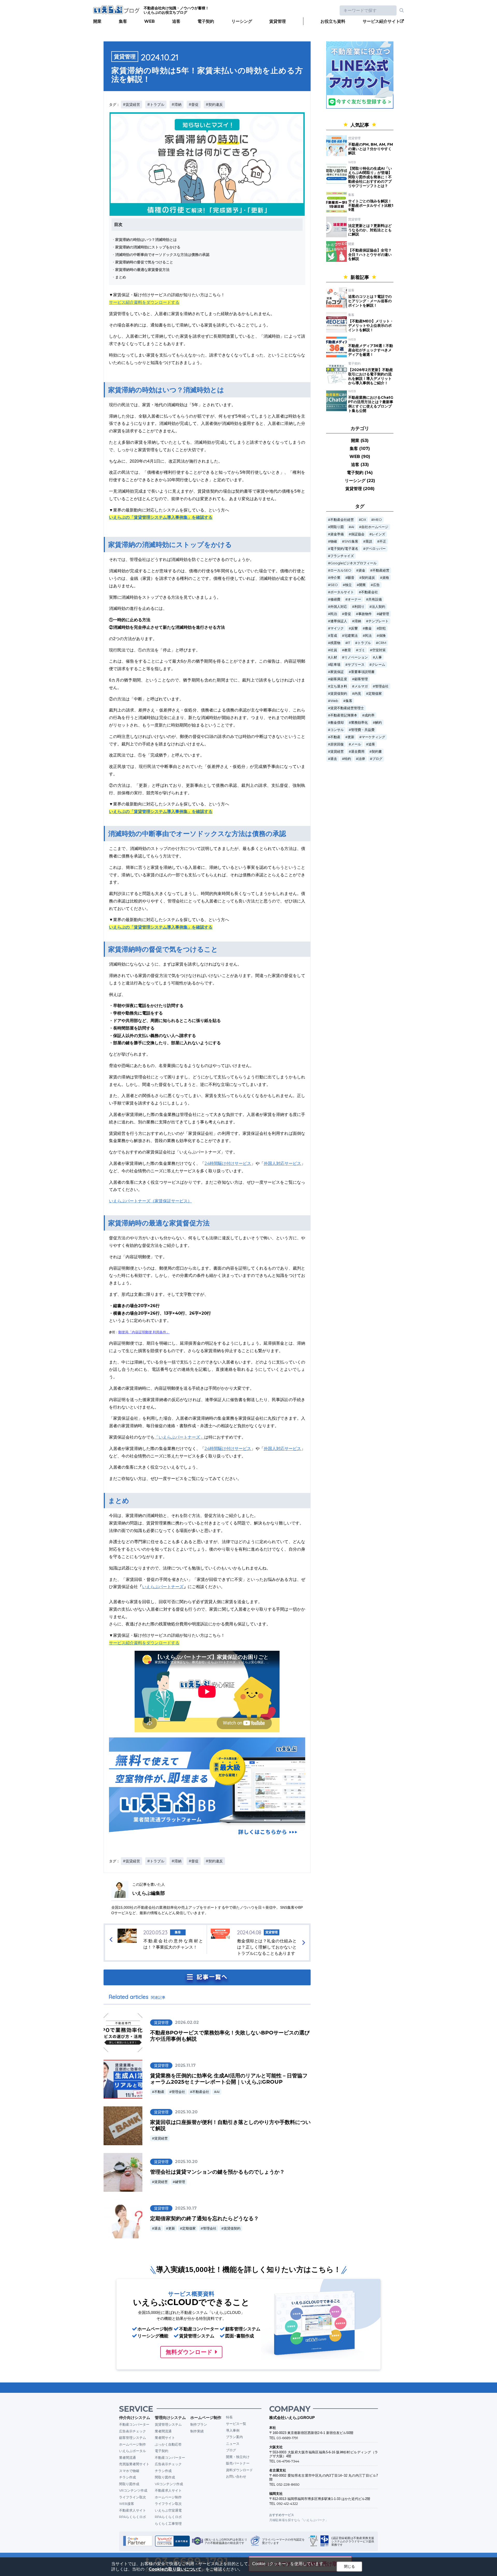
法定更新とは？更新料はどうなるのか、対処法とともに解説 (370, 230)
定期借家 (189, 2228)
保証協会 (358, 534)
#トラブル (156, 105)
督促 (348, 614)
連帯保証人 (339, 621)
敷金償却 (337, 723)
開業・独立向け (238, 2457)
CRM (382, 643)
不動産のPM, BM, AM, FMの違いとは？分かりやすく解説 (371, 149)
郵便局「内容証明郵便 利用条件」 (144, 1332)
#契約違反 (214, 105)
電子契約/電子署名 (344, 549)
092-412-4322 (287, 2504)
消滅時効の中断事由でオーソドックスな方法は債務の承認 (162, 255)
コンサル (337, 730)
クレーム (378, 665)
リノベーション (356, 657)
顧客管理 (361, 679)
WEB (149, 21)
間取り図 (337, 527)
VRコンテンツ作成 (133, 2490)
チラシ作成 (127, 2477)
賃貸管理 (277, 21)
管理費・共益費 (363, 730)
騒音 (351, 578)
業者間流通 (127, 2457)
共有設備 (375, 599)
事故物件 (365, 614)
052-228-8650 (288, 2484)
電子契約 (206, 21)
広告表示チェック (133, 2431)
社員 (334, 650)
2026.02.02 (187, 2022)
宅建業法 (351, 636)
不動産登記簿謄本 (344, 715)
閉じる (349, 2566)
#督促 (194, 105)
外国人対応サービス (282, 1163)
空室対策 (379, 650)
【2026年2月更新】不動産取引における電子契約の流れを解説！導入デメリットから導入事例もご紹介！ (371, 376)
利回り (359, 607)
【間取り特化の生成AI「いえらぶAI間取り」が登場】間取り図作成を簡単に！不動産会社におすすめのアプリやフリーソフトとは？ (370, 177)
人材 (334, 657)
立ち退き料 (339, 686)
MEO (378, 520)
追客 (176, 21)
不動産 (159, 2092)
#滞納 (177, 105)
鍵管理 (180, 2182)
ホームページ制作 (133, 2444)
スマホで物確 (129, 2471)
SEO (334, 585)
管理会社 (178, 2092)
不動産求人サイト (133, 2510)
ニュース (233, 2444)
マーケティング (373, 737)
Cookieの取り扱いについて (175, 2569)
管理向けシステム (170, 2418)
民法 (368, 636)
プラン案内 (234, 2437)
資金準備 (337, 534)
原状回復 (337, 744)
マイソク (337, 628)
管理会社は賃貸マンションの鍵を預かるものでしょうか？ (217, 2172)
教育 (348, 650)
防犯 (382, 628)
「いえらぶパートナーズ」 (179, 1437)
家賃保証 (337, 672)
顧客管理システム (133, 2438)
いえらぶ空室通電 (168, 2510)
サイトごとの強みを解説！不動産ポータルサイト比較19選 (371, 205)
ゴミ (362, 650)
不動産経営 (381, 570)
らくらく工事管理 (168, 2523)
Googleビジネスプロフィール (353, 563)
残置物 (335, 643)
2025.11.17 (185, 2065)
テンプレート (378, 621)
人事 (378, 657)
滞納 (358, 621)
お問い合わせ (236, 2476)
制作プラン (199, 2424)
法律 (362, 759)
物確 (334, 541)
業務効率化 (359, 723)
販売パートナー (238, 2463)
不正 (383, 541)
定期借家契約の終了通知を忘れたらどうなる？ (204, 2218)
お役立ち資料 (333, 21)
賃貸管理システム (168, 2424)
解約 (378, 723)
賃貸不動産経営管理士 (347, 708)
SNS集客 (351, 541)
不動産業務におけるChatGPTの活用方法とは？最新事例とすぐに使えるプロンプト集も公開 (371, 404)
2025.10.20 (186, 2112)
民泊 (334, 614)
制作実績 (197, 2431)
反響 (354, 628)
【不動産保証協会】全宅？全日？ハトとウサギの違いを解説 (370, 255)
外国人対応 (339, 607)
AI (218, 2092)
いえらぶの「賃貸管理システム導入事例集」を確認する (161, 517)
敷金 (368, 628)
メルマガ (361, 686)
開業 (97, 21)
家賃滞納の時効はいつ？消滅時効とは (146, 240)
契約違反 (368, 578)
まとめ (121, 277)
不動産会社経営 (342, 520)
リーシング (242, 21)
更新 (172, 2228)
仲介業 (335, 578)
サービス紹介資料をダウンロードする (144, 302)
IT (349, 643)
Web (334, 701)
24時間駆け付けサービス (228, 1163)
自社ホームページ (375, 527)
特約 (348, 759)
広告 (376, 585)
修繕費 (335, 599)
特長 (229, 2417)
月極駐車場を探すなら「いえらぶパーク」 (299, 2520)
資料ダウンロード (239, 2470)
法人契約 (378, 607)
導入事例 (233, 2430)
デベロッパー (376, 549)
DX (364, 520)
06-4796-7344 (288, 2461)
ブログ (377, 759)
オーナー (354, 599)
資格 (386, 578)
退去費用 (358, 752)
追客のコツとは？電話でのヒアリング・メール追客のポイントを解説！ (370, 301)
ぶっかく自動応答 (168, 2444)
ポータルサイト (342, 592)
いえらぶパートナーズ (163, 1587)
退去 (158, 2228)
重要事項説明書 (363, 672)
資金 (362, 570)
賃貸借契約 (232, 2228)
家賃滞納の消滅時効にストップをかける (148, 247)
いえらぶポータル (133, 2451)
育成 (334, 636)
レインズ (378, 534)
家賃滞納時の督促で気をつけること (144, 262)
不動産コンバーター (134, 2424)
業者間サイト (165, 2438)
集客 (123, 21)
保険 (382, 636)
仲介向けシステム (135, 2418)
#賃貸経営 (131, 105)
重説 (369, 541)
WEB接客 (127, 2504)
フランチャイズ (342, 556)
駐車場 (335, 665)
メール (356, 744)
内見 (358, 694)
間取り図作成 (129, 2484)
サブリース (356, 665)
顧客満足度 (339, 679)
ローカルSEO (341, 570)
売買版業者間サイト (134, 2464)
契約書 (377, 752)
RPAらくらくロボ (133, 2517)
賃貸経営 (161, 2138)
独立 (348, 585)
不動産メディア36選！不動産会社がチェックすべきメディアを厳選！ (371, 350)
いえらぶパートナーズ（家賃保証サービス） (150, 1201)
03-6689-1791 (287, 2438)
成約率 (370, 715)
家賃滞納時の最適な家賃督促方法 (142, 270)
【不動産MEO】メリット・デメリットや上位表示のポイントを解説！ (371, 325)
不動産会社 (201, 2092)
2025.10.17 (186, 2208)
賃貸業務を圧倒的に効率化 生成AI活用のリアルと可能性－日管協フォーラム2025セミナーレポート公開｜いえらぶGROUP (229, 2079)
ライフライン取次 (133, 2497)
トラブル (364, 643)
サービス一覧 (236, 2424)
